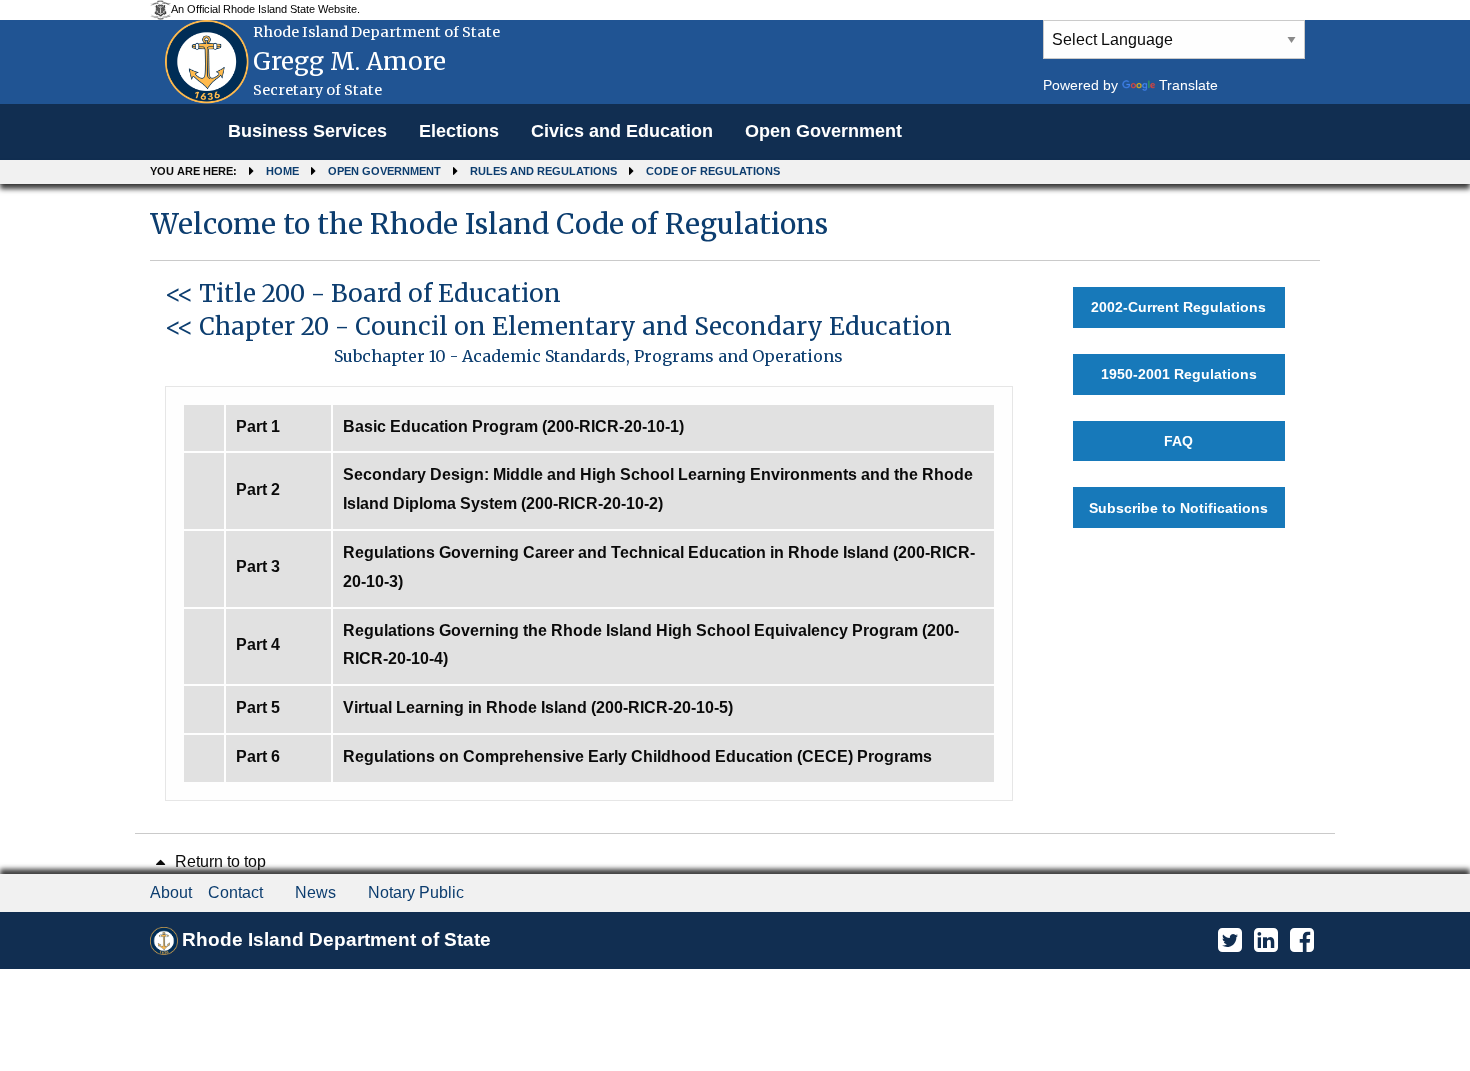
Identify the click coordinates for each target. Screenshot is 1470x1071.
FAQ (1178, 441)
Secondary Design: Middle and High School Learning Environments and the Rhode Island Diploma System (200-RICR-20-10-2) (658, 489)
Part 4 (258, 644)
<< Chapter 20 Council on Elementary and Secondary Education (558, 326)
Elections (459, 131)
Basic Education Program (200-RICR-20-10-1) (513, 426)
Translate (1188, 85)
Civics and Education (622, 131)
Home (282, 171)
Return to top (218, 861)
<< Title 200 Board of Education (363, 293)
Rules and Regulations (543, 171)
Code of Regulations (713, 171)
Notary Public (416, 892)
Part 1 (258, 426)
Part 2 (258, 489)
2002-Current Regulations (1178, 307)
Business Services (307, 131)
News (315, 892)
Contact (235, 892)
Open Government (823, 131)
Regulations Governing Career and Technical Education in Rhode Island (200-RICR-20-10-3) (659, 567)
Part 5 (258, 707)
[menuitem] (307, 132)
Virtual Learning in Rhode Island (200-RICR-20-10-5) (538, 707)
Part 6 (258, 756)
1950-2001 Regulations (1179, 374)
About (171, 892)
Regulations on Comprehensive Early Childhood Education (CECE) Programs (637, 756)
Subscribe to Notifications (1178, 508)
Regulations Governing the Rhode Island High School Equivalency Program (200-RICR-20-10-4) (651, 645)
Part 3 (258, 566)
